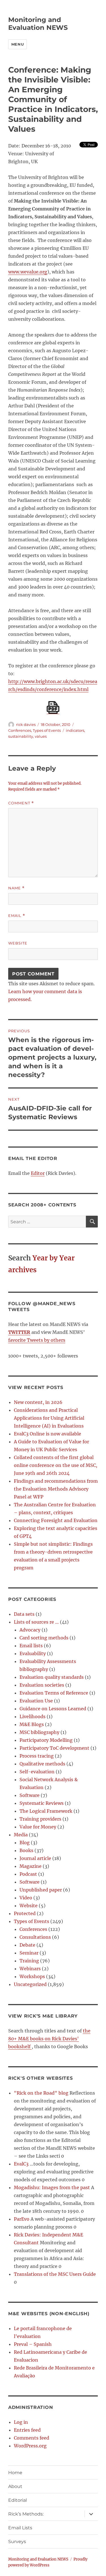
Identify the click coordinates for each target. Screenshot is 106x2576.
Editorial (18, 2500)
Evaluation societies (42, 1685)
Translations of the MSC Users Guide (55, 2274)
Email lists (31, 1646)
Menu (18, 44)
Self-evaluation (37, 1772)
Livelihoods (33, 1716)
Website (18, 943)
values (41, 736)
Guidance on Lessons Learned (53, 1709)
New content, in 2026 (38, 1402)
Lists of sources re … (36, 1622)
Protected (25, 1913)
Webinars (30, 1969)
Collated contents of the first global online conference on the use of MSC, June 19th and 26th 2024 (56, 1465)
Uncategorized (30, 1984)
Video (26, 1898)
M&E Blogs (32, 1724)
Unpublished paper (41, 1890)
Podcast (28, 1874)
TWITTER (19, 1332)
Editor (38, 1173)
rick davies (26, 724)
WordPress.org (30, 2446)
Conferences (20, 730)
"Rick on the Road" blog (41, 2093)
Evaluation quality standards (52, 1677)
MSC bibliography (39, 1732)
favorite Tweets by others (37, 1340)
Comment (21, 803)
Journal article (35, 1858)
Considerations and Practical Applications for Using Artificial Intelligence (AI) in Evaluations (49, 1418)
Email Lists (20, 2528)
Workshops (32, 1976)
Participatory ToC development (54, 1748)
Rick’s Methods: (26, 2514)
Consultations (35, 1937)
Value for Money (38, 1827)
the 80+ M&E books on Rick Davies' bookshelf (49, 2039)
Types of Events (47, 730)
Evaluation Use (36, 1701)
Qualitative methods (42, 1764)
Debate (27, 1945)
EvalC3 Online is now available (47, 1434)
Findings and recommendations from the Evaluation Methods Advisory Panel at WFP (56, 1489)
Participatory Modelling (46, 1740)
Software (30, 1795)
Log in (21, 2422)
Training (29, 1961)
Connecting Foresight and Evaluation (56, 1520)
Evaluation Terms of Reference (54, 1693)
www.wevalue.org (28, 272)
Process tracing (37, 1756)
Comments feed (32, 2438)
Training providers (40, 1819)
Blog (25, 1843)
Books (26, 1850)
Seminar (29, 1953)
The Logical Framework (46, 1811)
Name (16, 888)
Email (17, 916)
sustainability (21, 736)
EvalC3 (21, 2164)
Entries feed (27, 2430)
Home (15, 2473)
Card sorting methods (44, 1638)
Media (21, 1835)
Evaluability (33, 1653)
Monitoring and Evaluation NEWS (38, 24)
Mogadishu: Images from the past (52, 2187)
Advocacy (30, 1630)
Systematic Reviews (42, 1803)
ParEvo (22, 2219)
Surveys (17, 2542)
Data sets (24, 1614)
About (15, 2486)
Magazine (31, 1866)
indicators (75, 730)
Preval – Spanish (33, 2344)
